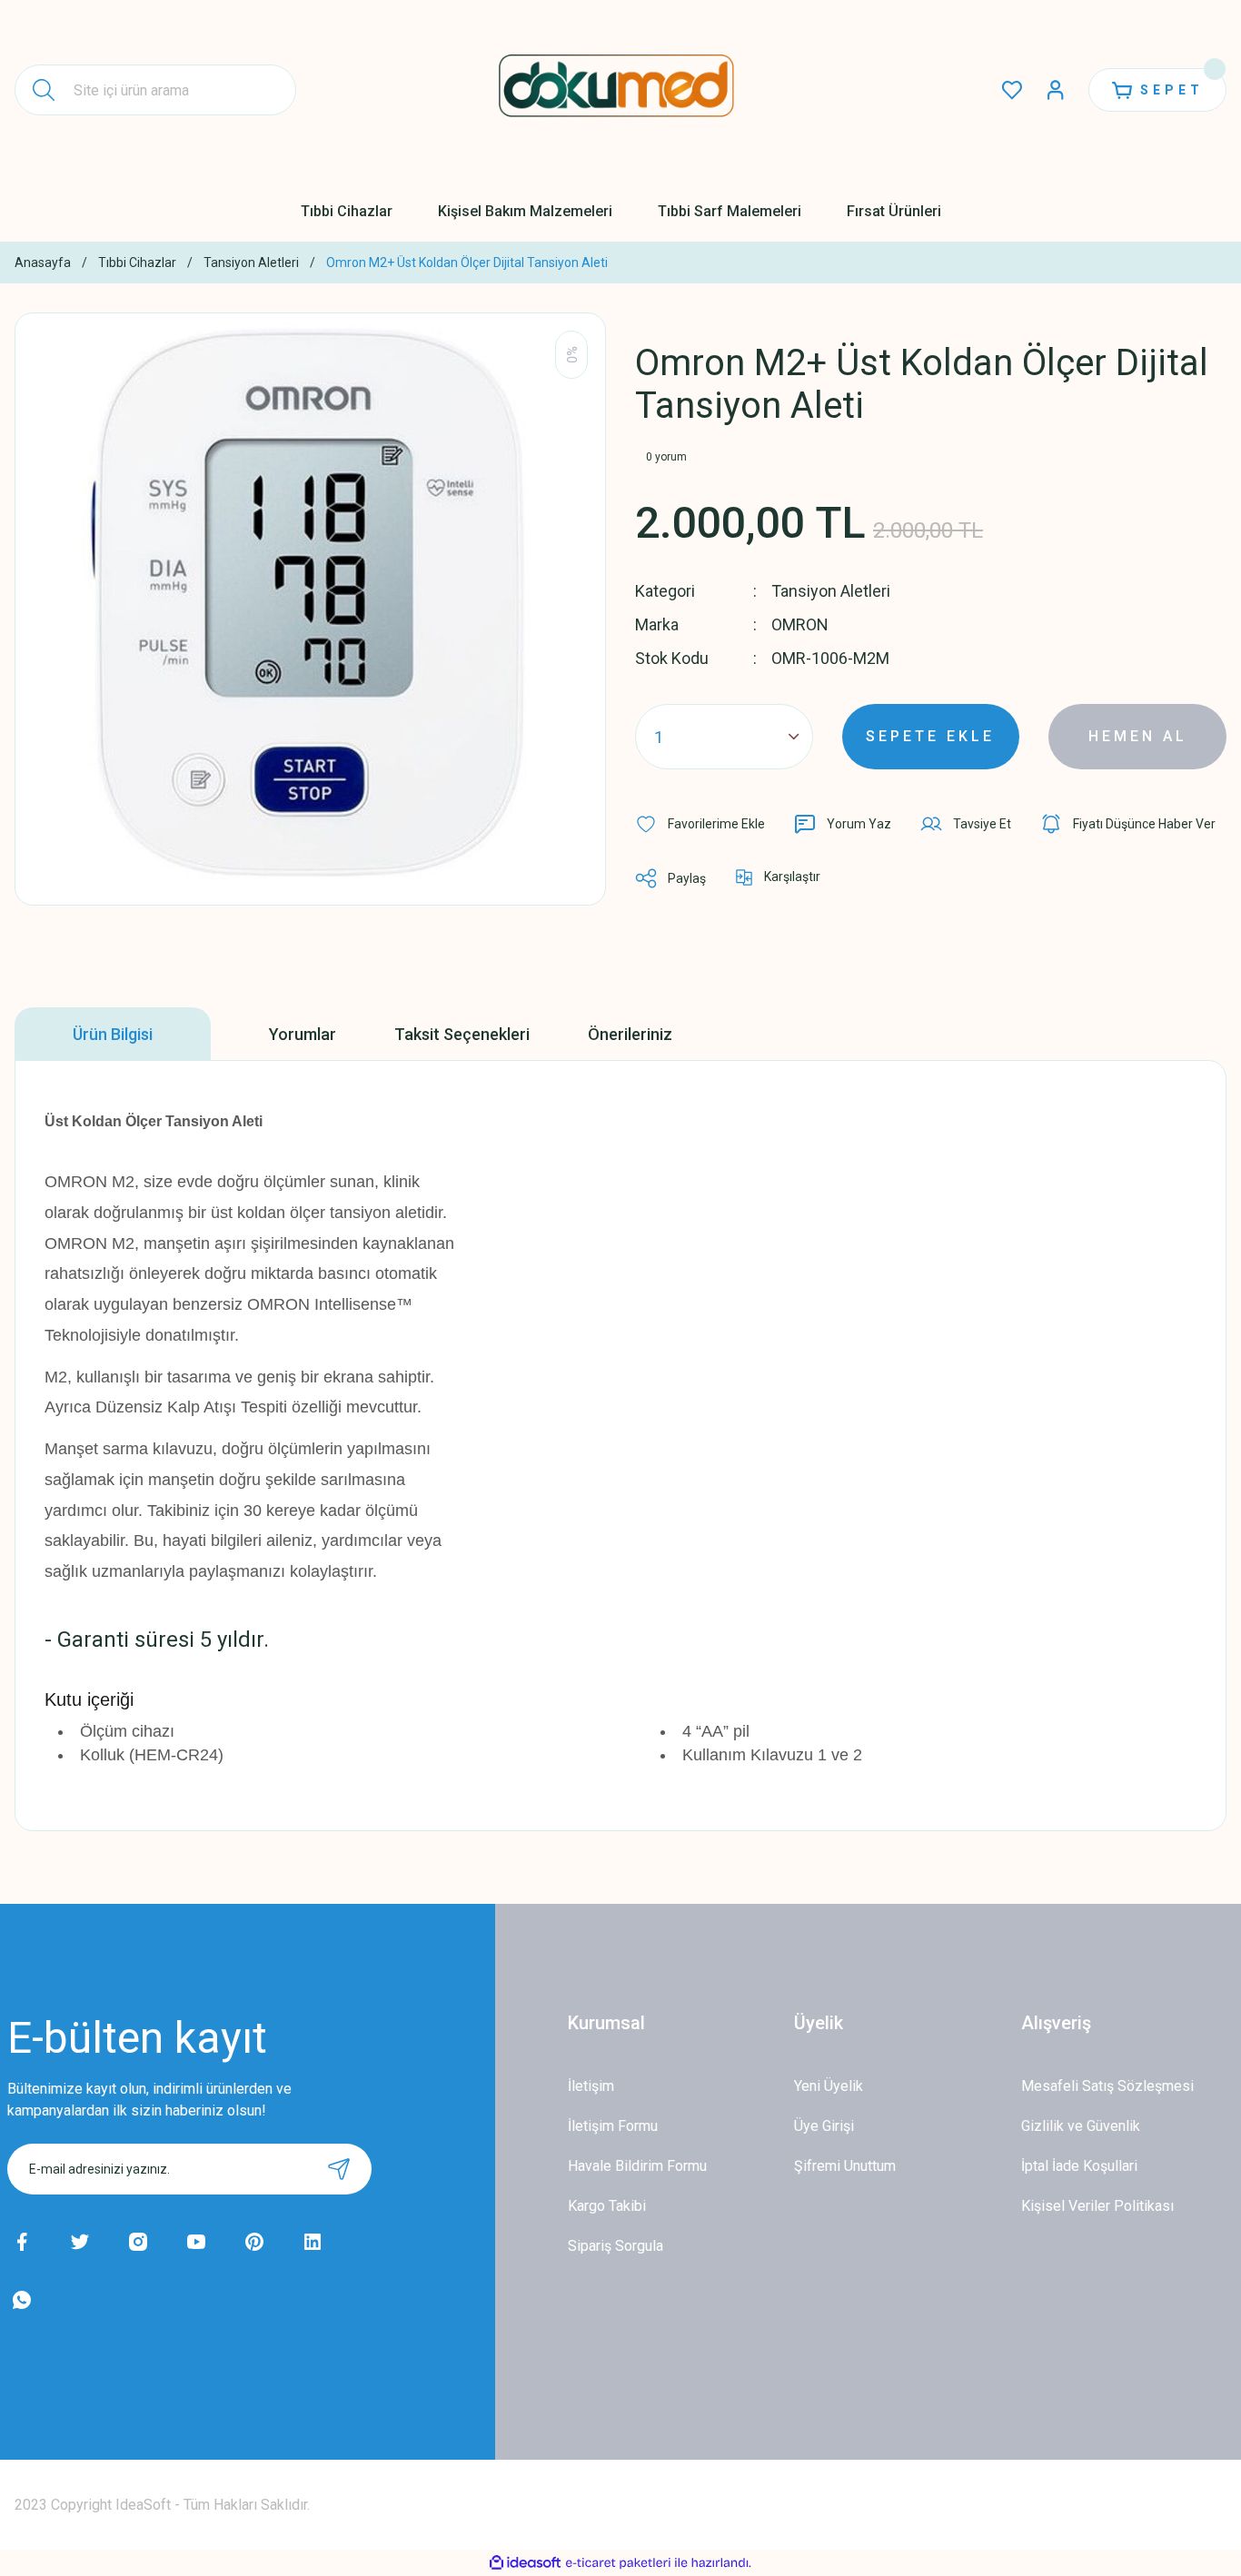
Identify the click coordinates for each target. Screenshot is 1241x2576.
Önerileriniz (630, 1034)
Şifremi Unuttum (845, 2166)
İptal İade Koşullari (1079, 2166)
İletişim (591, 2086)
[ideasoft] (525, 2563)
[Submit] (339, 2169)
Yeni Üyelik (829, 2086)
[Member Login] (1056, 90)
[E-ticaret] (618, 2563)
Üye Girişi (824, 2126)
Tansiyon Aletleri (831, 591)
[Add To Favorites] (700, 824)
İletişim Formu (613, 2126)
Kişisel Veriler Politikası (1097, 2206)
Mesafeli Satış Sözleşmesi (1107, 2086)
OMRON (800, 624)
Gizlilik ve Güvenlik (1081, 2126)
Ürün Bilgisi (113, 1034)
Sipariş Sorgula (616, 2246)
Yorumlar (303, 1034)
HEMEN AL (1138, 736)
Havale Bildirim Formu (637, 2166)
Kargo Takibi (607, 2206)
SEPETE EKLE (930, 736)
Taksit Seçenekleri (462, 1034)
